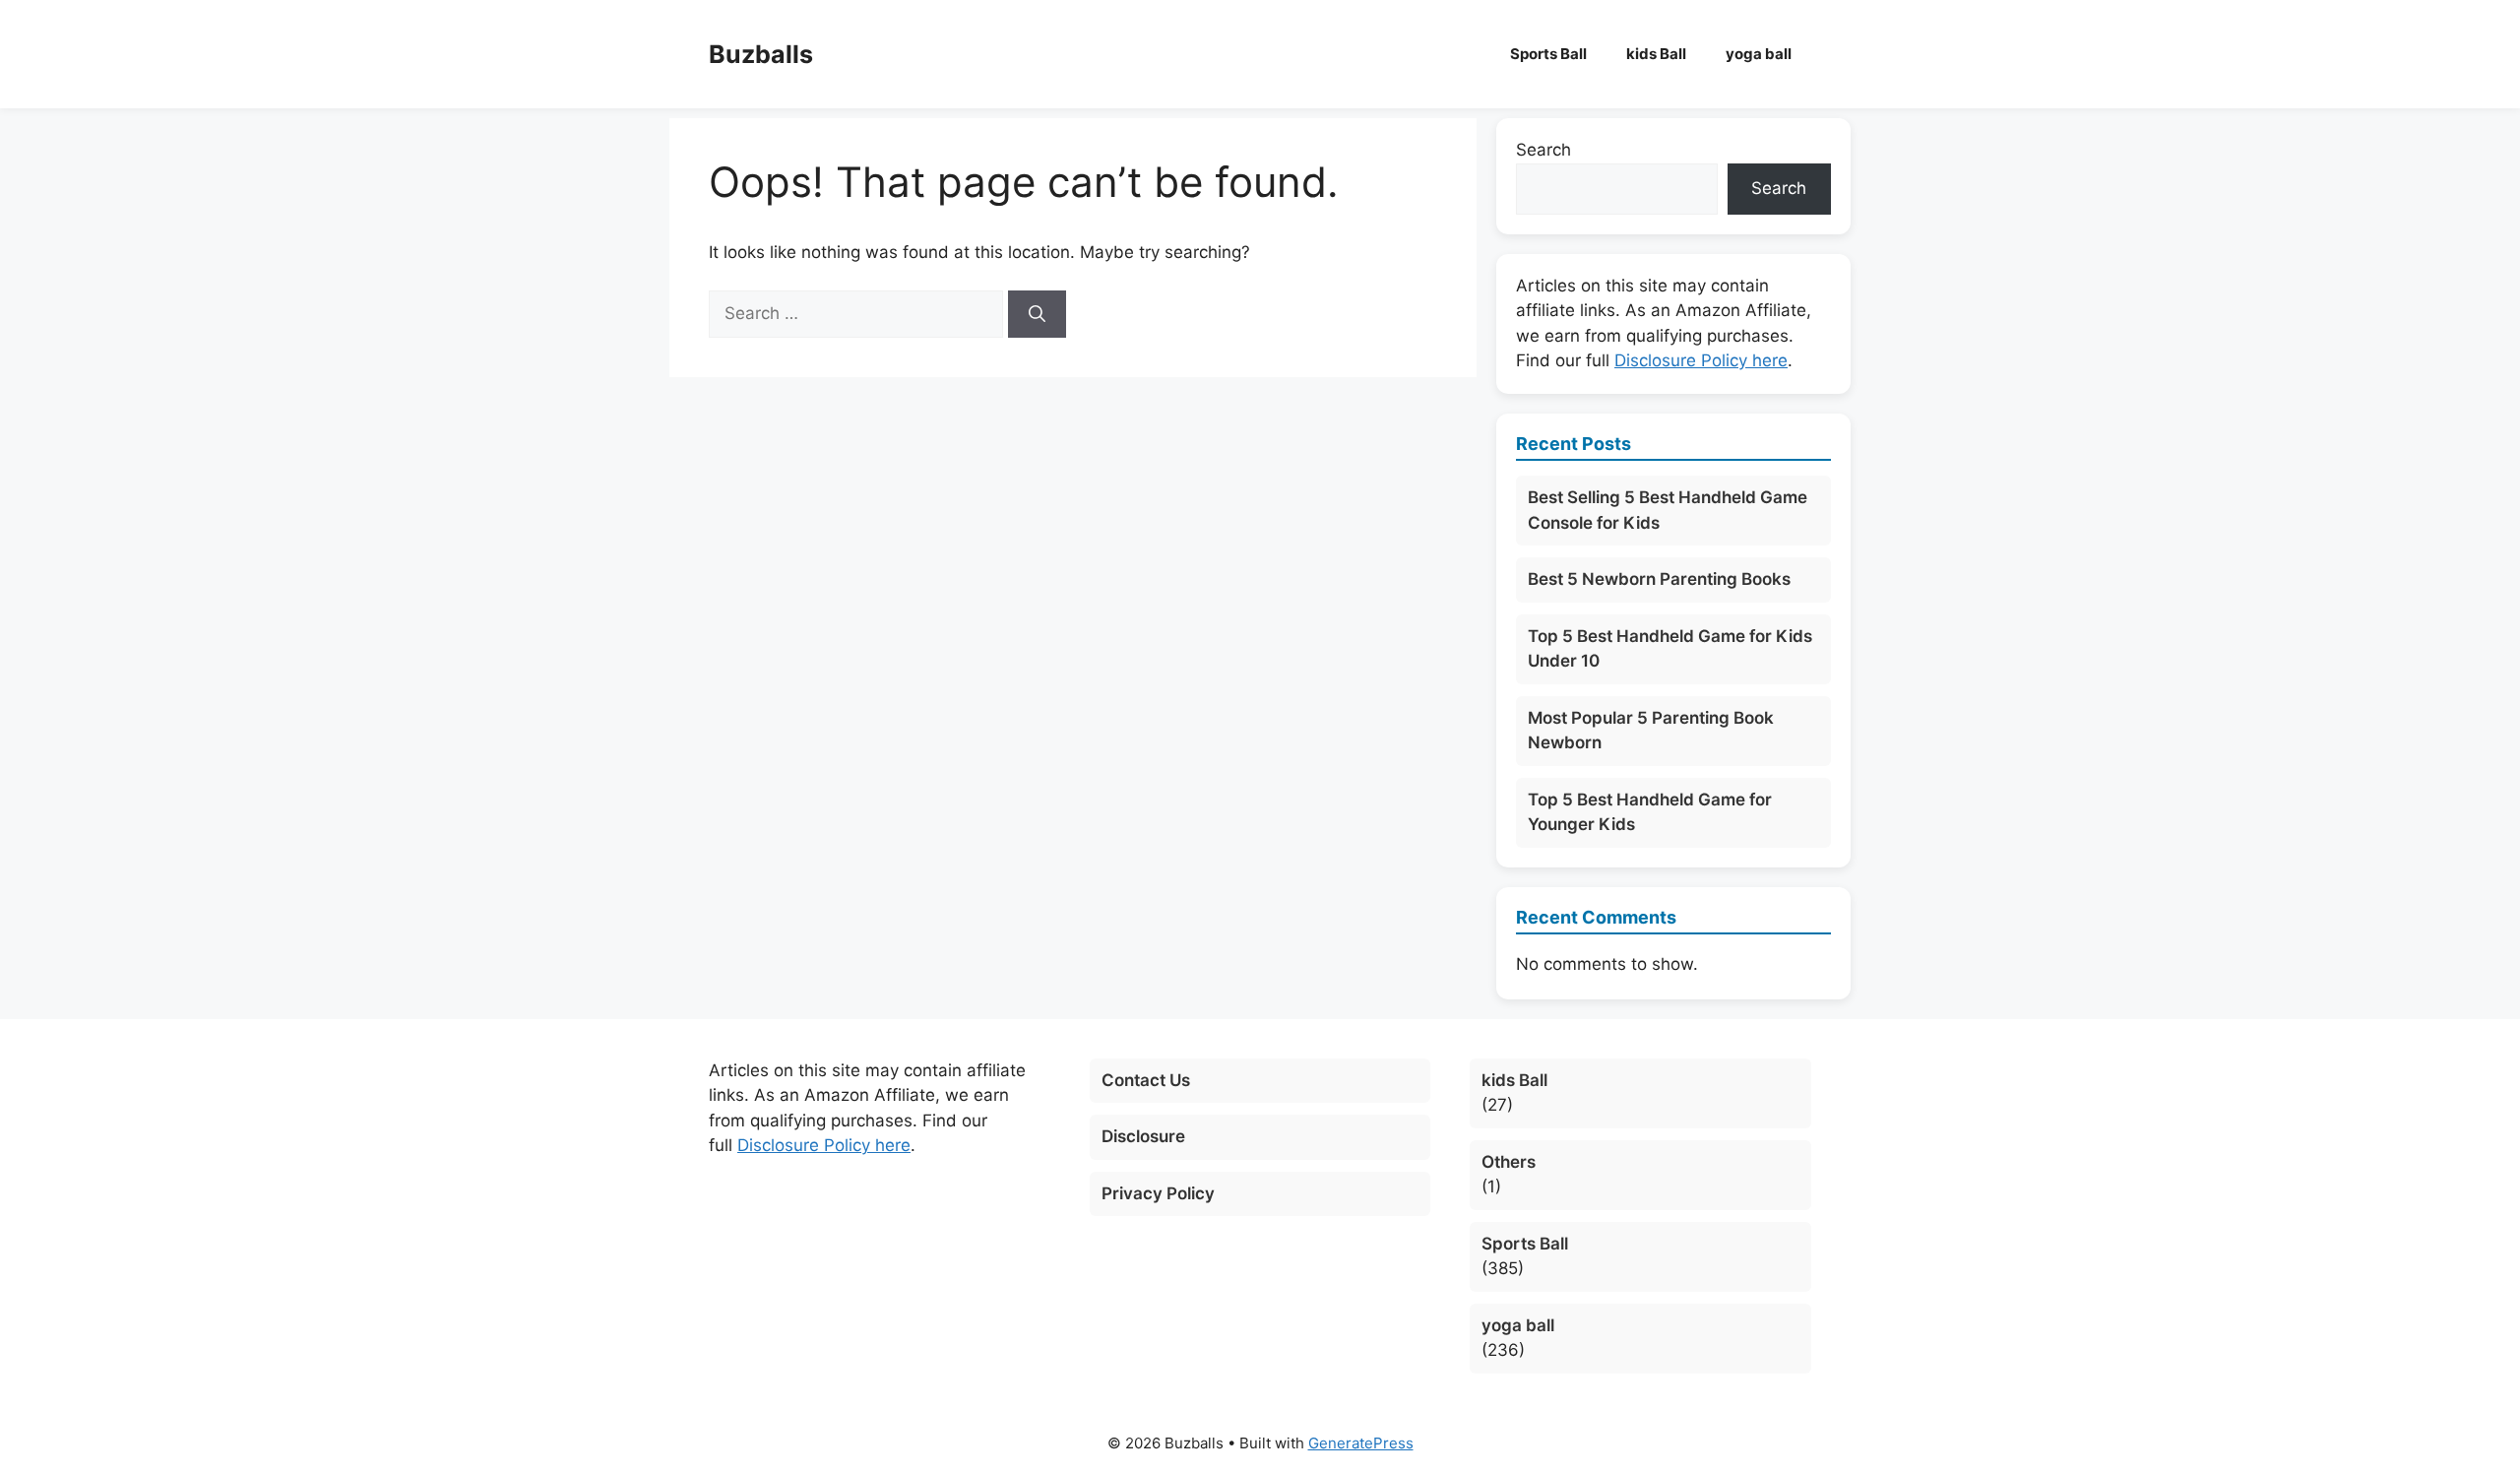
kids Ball (1656, 54)
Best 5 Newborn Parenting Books (1659, 579)
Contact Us (1146, 1080)
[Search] (1037, 314)
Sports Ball (1548, 54)
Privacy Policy (1158, 1193)
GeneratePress (1361, 1443)
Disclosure (1143, 1136)
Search (1543, 150)
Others (1509, 1162)
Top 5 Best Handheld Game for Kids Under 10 (1670, 649)
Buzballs (761, 54)
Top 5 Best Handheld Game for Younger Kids (1650, 812)
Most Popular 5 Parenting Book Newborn (1651, 731)
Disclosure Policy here (1701, 360)
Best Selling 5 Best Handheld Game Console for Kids (1668, 510)
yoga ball (1759, 54)
